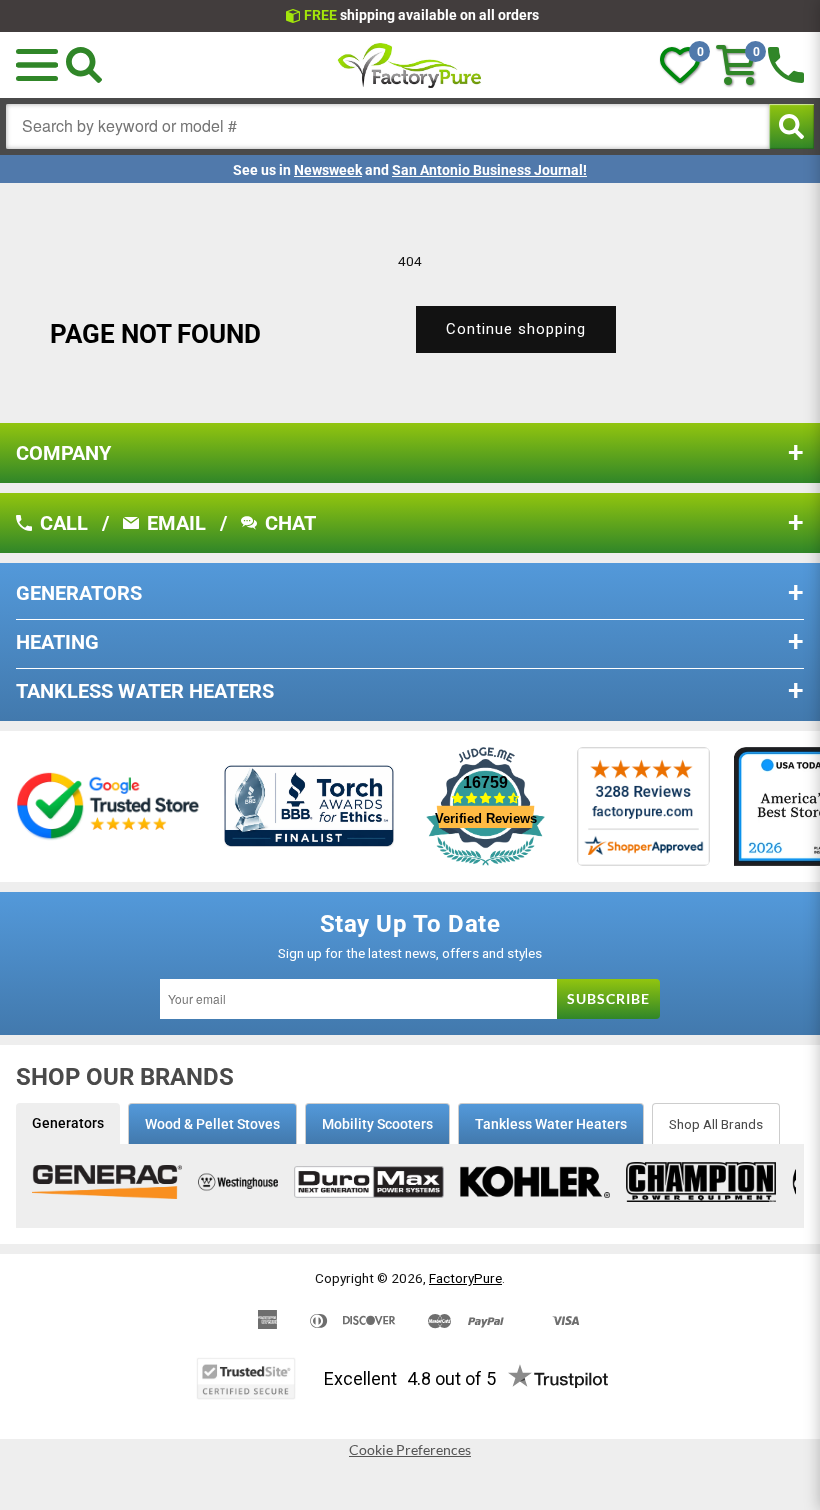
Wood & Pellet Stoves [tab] (212, 1124)
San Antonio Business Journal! (489, 170)
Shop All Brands (716, 1124)
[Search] (84, 65)
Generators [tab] (68, 1123)
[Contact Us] (786, 65)
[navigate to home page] (410, 65)
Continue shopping (516, 329)
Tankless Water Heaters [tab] (551, 1124)
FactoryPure (465, 1278)
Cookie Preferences (410, 1450)
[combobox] (388, 126)
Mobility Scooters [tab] (377, 1124)
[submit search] (791, 126)
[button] (37, 65)
